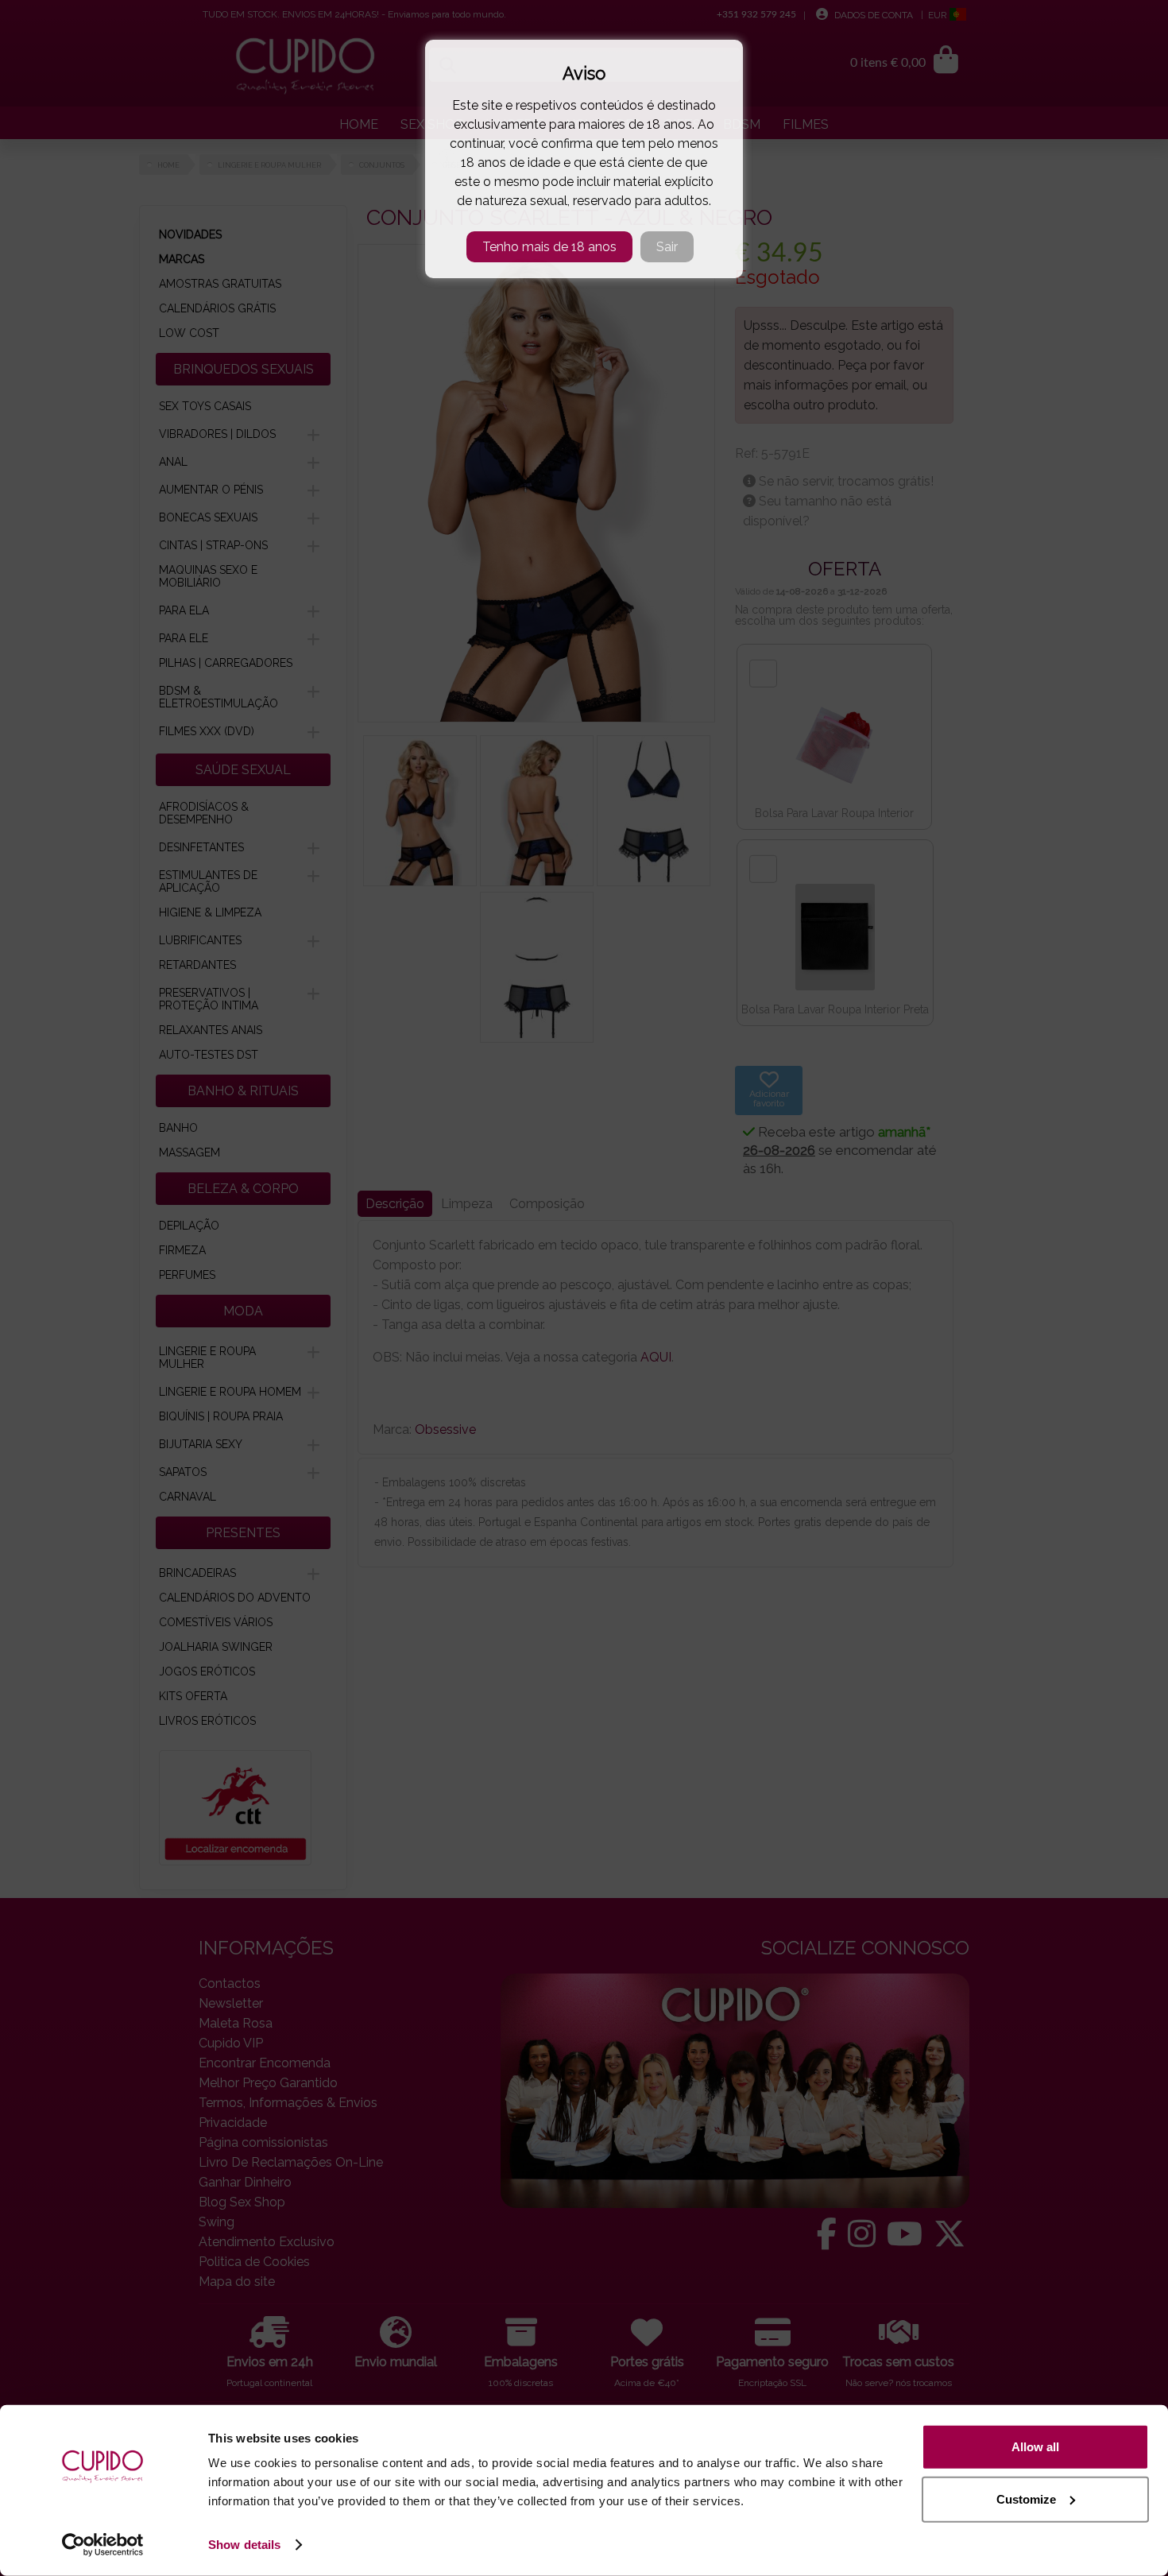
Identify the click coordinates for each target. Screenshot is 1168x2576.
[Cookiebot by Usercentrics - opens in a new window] (103, 2545)
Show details (244, 2545)
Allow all (1035, 2447)
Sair (667, 247)
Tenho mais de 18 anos (549, 247)
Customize (1026, 2499)
